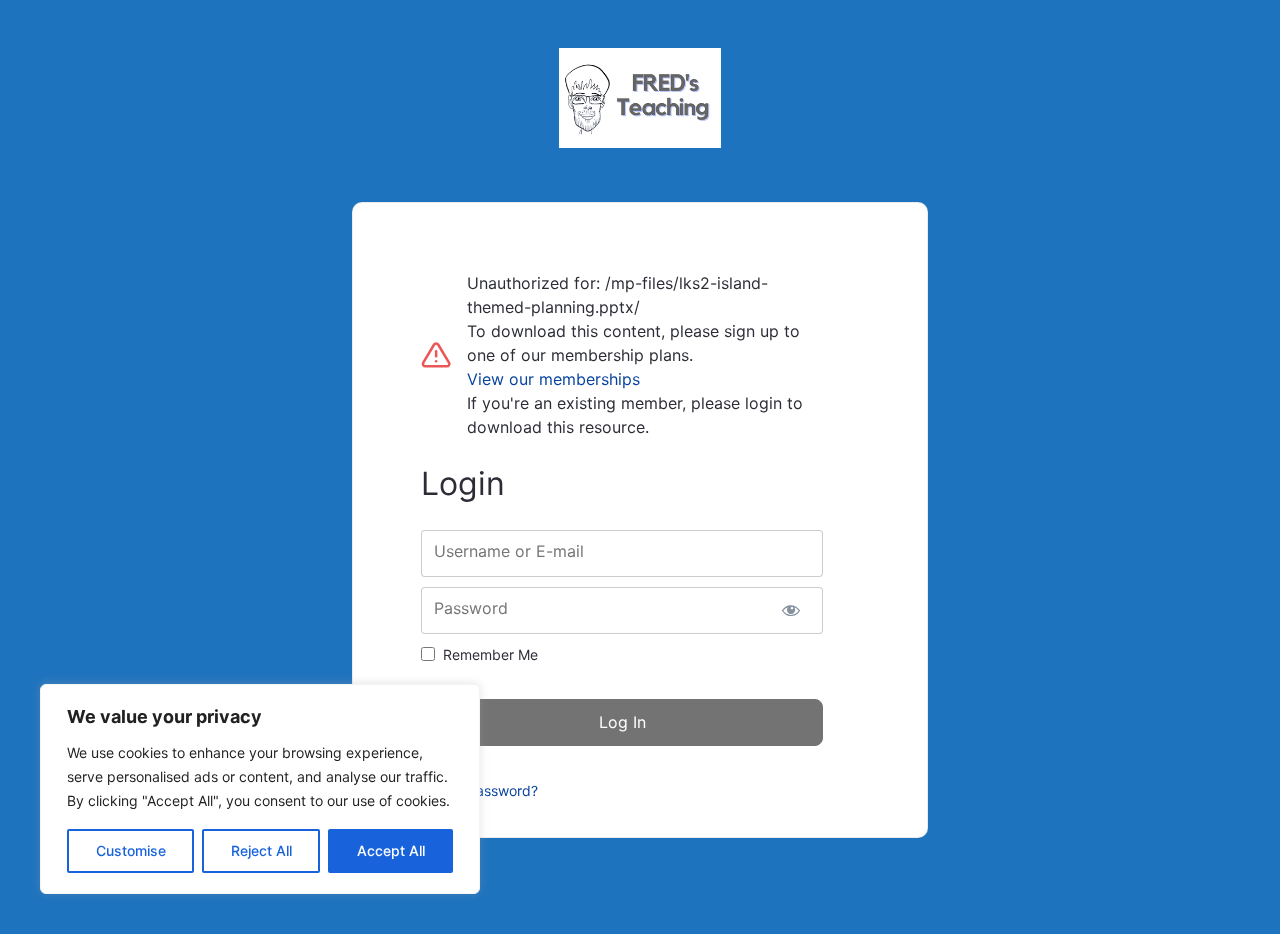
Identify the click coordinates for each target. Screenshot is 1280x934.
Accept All (391, 850)
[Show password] (790, 610)
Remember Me (490, 654)
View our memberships (553, 379)
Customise (131, 850)
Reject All (261, 850)
